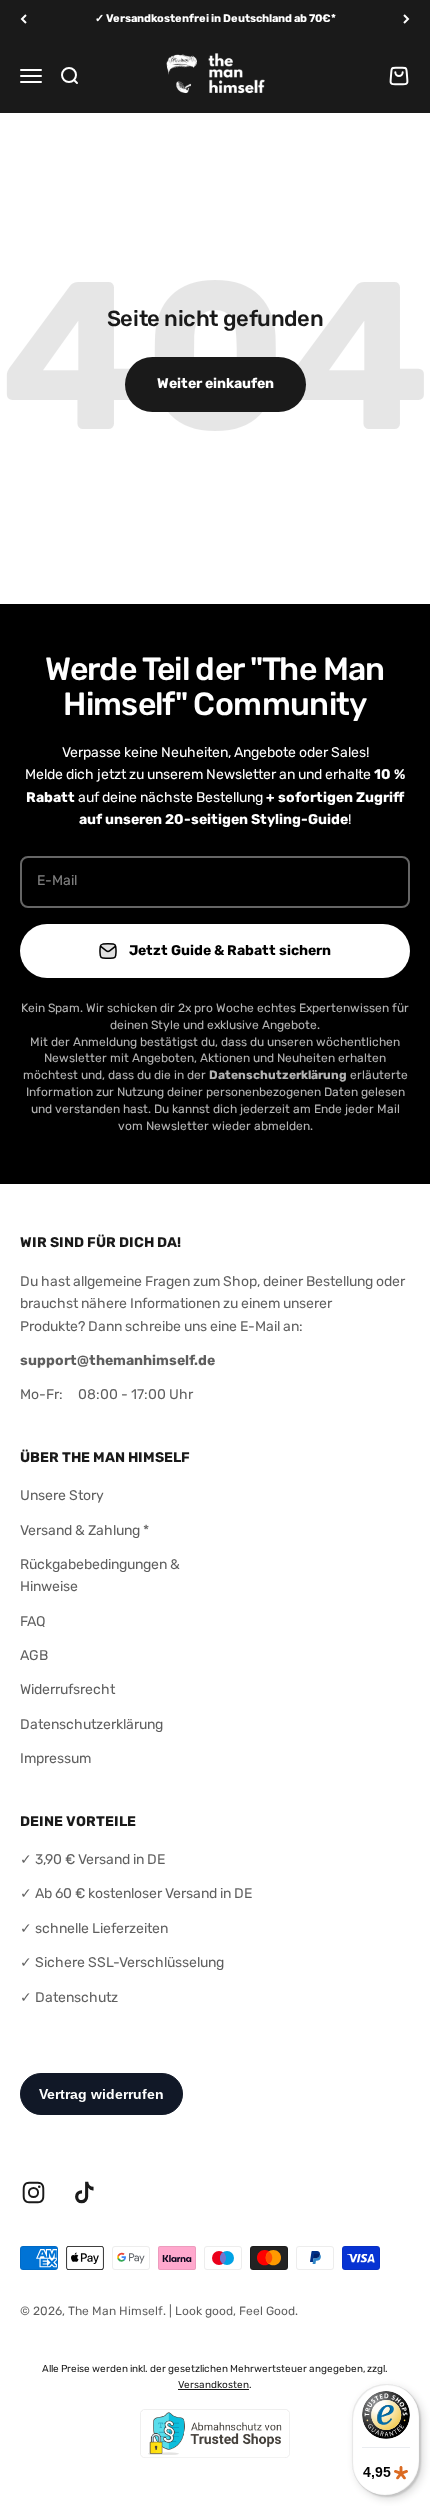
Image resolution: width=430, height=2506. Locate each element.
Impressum (55, 1758)
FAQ (32, 1621)
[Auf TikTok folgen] (84, 2192)
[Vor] (406, 19)
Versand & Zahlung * (84, 1530)
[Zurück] (23, 19)
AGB (34, 1655)
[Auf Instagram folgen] (33, 2192)
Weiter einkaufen (215, 383)
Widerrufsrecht (67, 1689)
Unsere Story (62, 1495)
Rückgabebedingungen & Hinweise (100, 1575)
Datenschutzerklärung (91, 1724)
